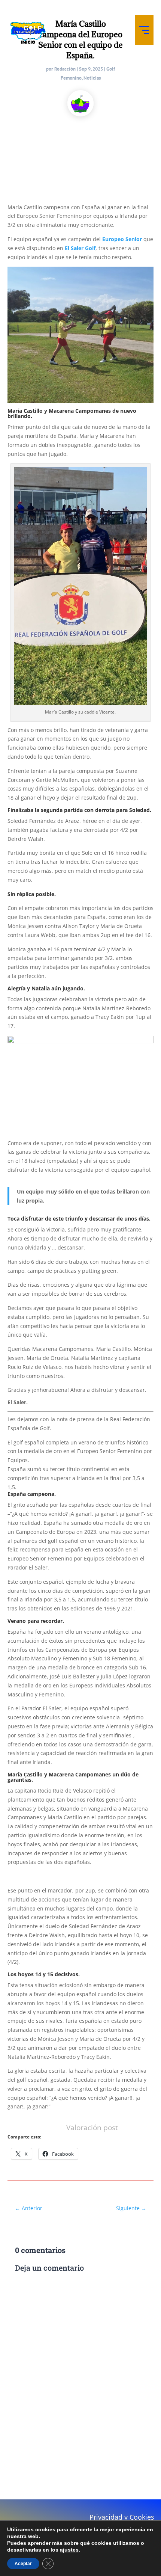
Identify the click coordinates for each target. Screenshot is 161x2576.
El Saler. (18, 1402)
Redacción (65, 69)
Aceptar (23, 2564)
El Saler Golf (80, 248)
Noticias (92, 78)
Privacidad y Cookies (122, 2517)
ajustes (69, 2550)
